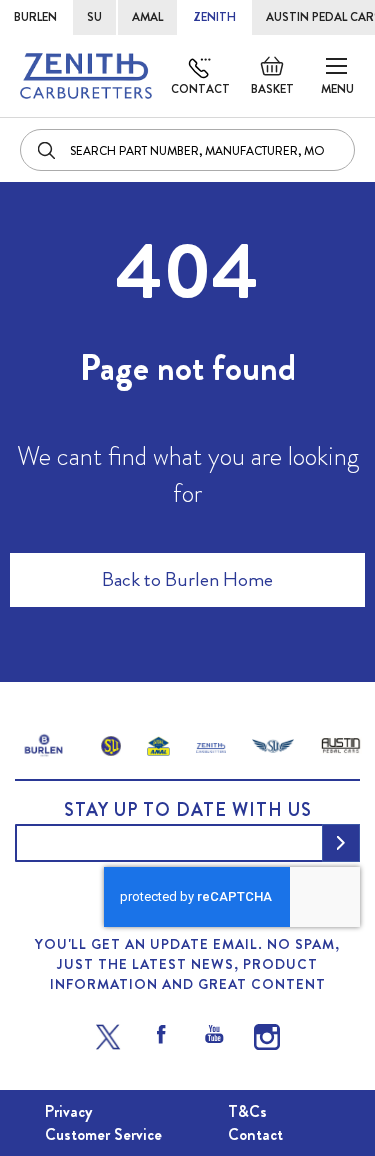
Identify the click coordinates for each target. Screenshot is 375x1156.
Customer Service (103, 1134)
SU (94, 17)
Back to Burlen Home (187, 579)
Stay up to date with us (188, 810)
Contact (200, 89)
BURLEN (35, 17)
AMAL (147, 17)
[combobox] (187, 150)
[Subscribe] (341, 843)
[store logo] (86, 76)
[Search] (48, 150)
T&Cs (247, 1111)
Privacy (68, 1111)
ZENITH (214, 17)
